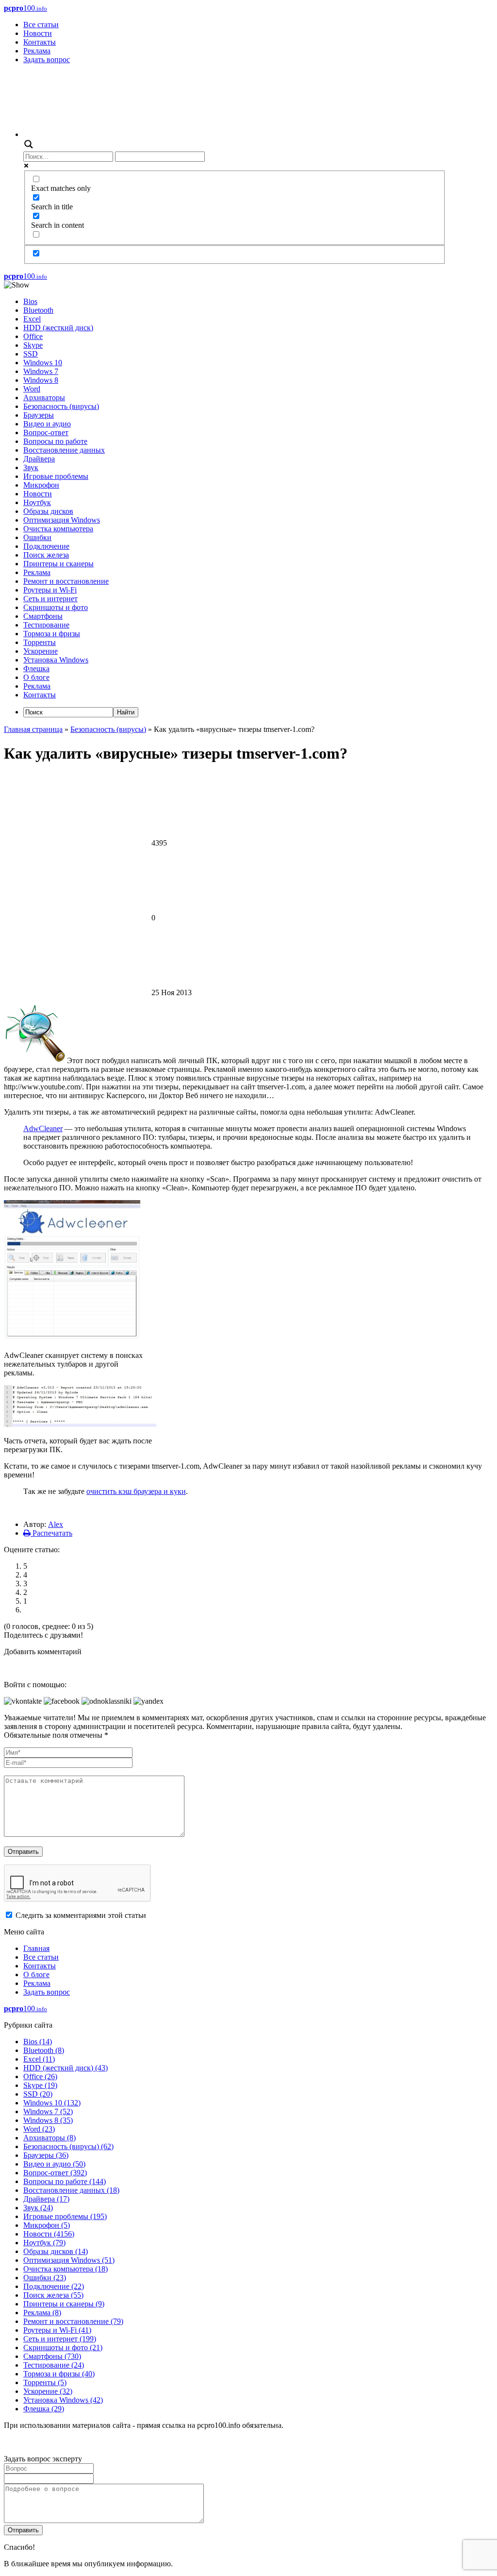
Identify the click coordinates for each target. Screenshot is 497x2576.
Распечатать (51, 1533)
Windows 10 (43, 363)
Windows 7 (41, 371)
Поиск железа (46, 555)
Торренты (40, 642)
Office (33, 336)
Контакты (40, 42)
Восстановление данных (64, 450)
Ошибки (37, 537)
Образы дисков (48, 511)
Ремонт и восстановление (66, 581)
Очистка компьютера (58, 529)
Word (32, 389)
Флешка (36, 669)
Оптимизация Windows (62, 520)
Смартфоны (43, 616)
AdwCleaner (43, 1128)
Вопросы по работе (55, 441)
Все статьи (41, 25)
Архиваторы (44, 398)
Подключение (46, 546)
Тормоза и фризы (52, 634)
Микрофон (41, 485)
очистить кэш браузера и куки (136, 1491)
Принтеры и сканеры (58, 564)
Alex (56, 1524)
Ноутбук (37, 502)
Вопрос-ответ (46, 432)
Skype (33, 345)
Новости (38, 33)
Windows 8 (41, 380)
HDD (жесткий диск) (58, 328)
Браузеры (39, 415)
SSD (31, 354)
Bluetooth (38, 310)
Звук (31, 467)
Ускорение (41, 651)
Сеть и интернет (50, 599)
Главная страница (33, 729)
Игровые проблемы (56, 476)
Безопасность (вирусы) (61, 406)
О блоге (36, 677)
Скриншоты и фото (56, 607)
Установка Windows (56, 660)
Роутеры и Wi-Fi (50, 590)
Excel (32, 319)
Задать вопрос (47, 59)
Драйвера (39, 459)
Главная (36, 1948)
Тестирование (46, 625)
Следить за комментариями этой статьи (81, 1915)
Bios (30, 301)
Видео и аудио (47, 424)
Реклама (37, 51)
